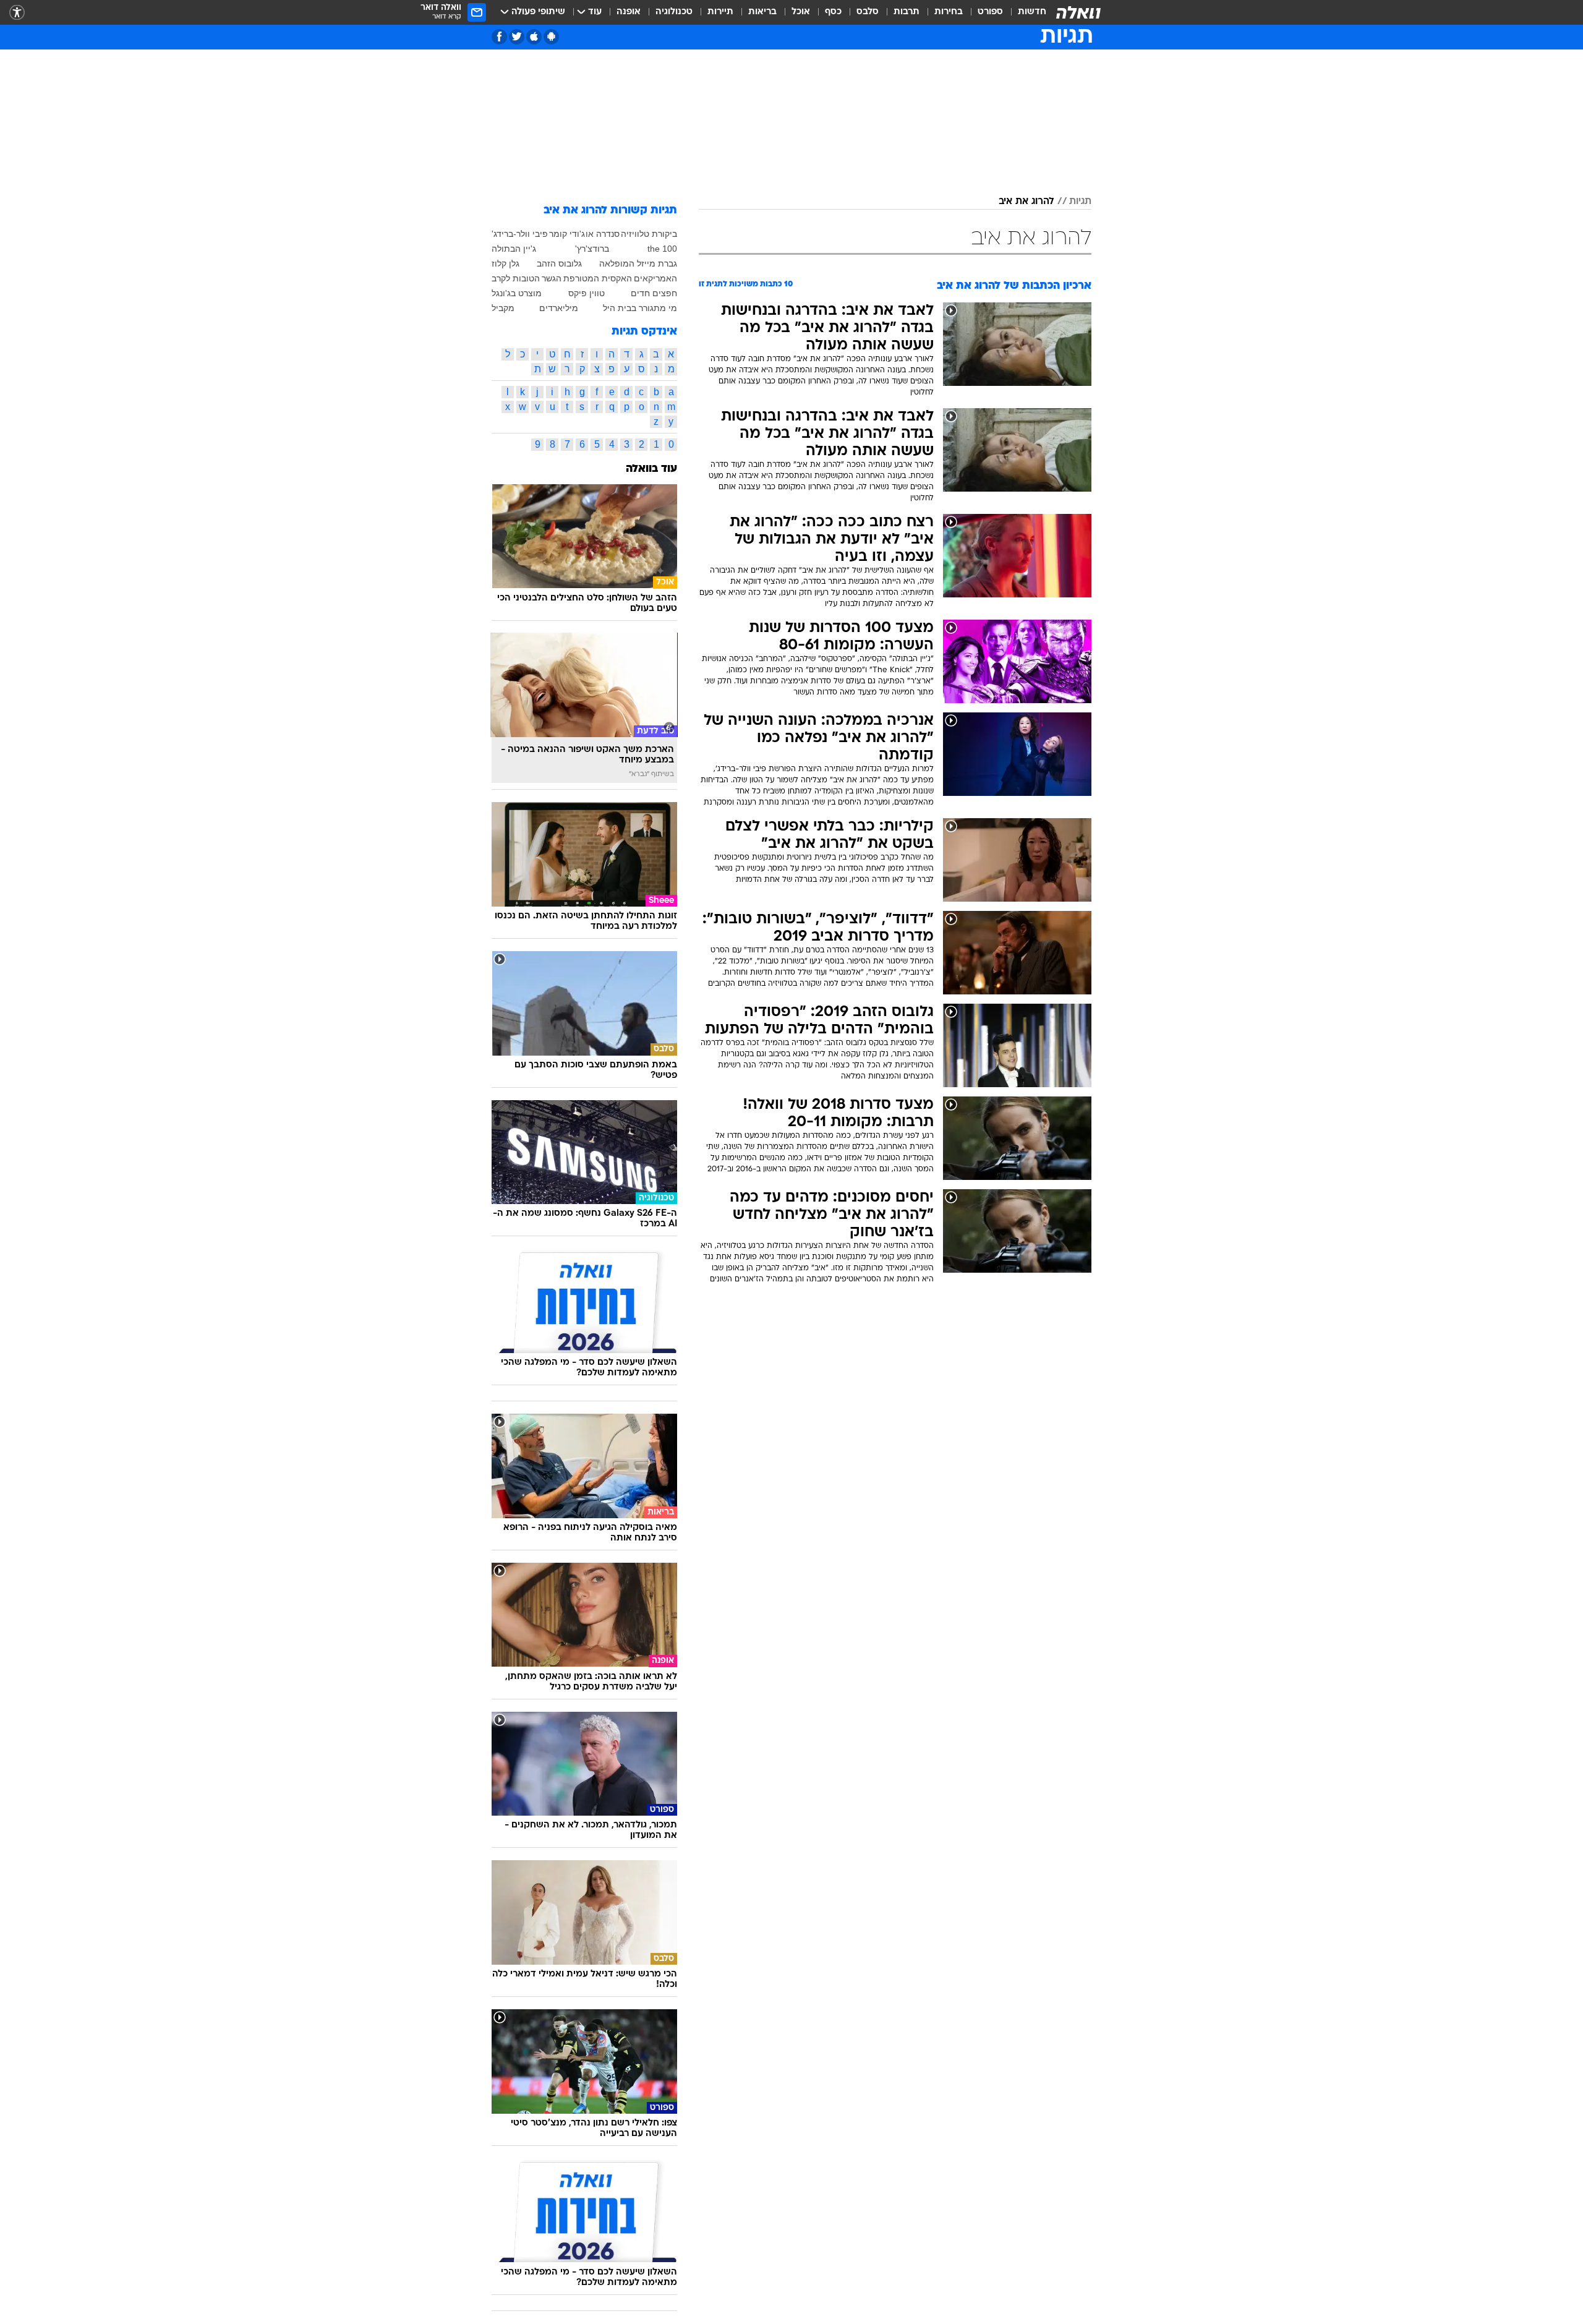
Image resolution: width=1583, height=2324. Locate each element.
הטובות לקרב (516, 278)
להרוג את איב (1026, 202)
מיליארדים (559, 308)
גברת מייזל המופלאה (638, 263)
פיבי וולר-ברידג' (520, 234)
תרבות (907, 12)
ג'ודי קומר (567, 234)
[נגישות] (17, 13)
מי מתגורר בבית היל (640, 308)
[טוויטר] (517, 37)
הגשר (552, 278)
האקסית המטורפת (598, 278)
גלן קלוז (506, 263)
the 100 (662, 249)
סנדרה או (603, 234)
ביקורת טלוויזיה (649, 234)
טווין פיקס (587, 293)
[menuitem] (1025, 12)
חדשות (1032, 12)
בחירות (949, 12)
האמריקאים (655, 278)
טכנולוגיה (674, 12)
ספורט (990, 12)
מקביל (503, 308)
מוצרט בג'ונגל (517, 293)
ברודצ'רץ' (592, 249)
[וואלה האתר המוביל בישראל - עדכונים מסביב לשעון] (1078, 12)
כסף (833, 12)
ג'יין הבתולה (514, 249)
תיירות (720, 12)
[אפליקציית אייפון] (534, 37)
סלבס (868, 12)
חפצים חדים (654, 293)
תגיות (1080, 202)
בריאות (762, 12)
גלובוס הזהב (559, 263)
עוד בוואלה (651, 469)
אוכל (801, 12)
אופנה (629, 12)
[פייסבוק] (499, 37)
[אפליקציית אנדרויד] (551, 37)
